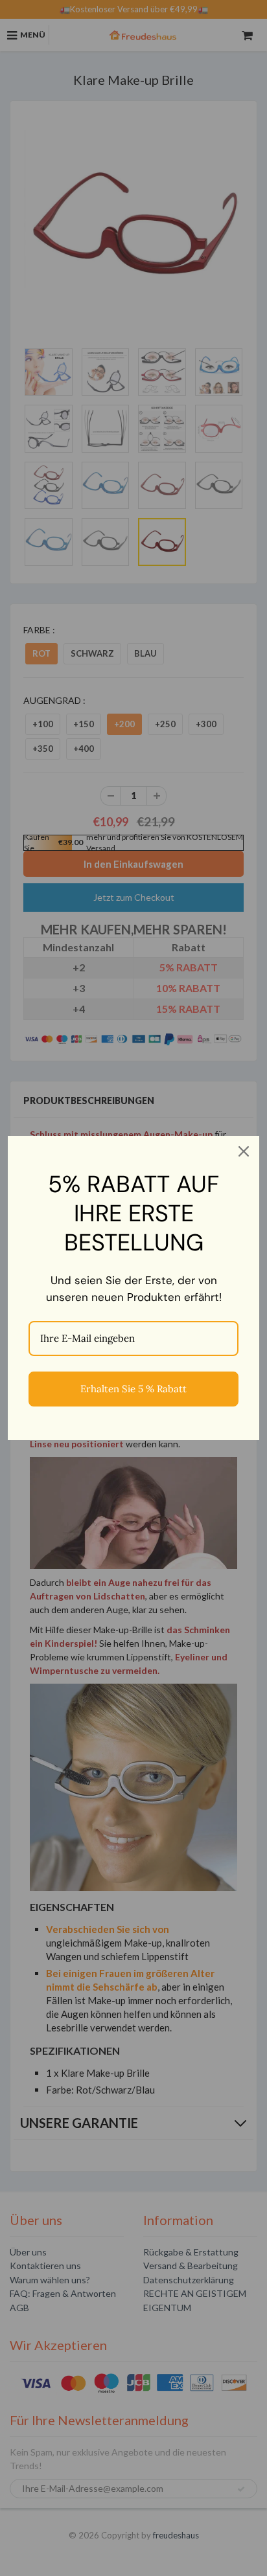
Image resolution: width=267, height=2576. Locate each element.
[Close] (244, 1151)
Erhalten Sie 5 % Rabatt (133, 1389)
